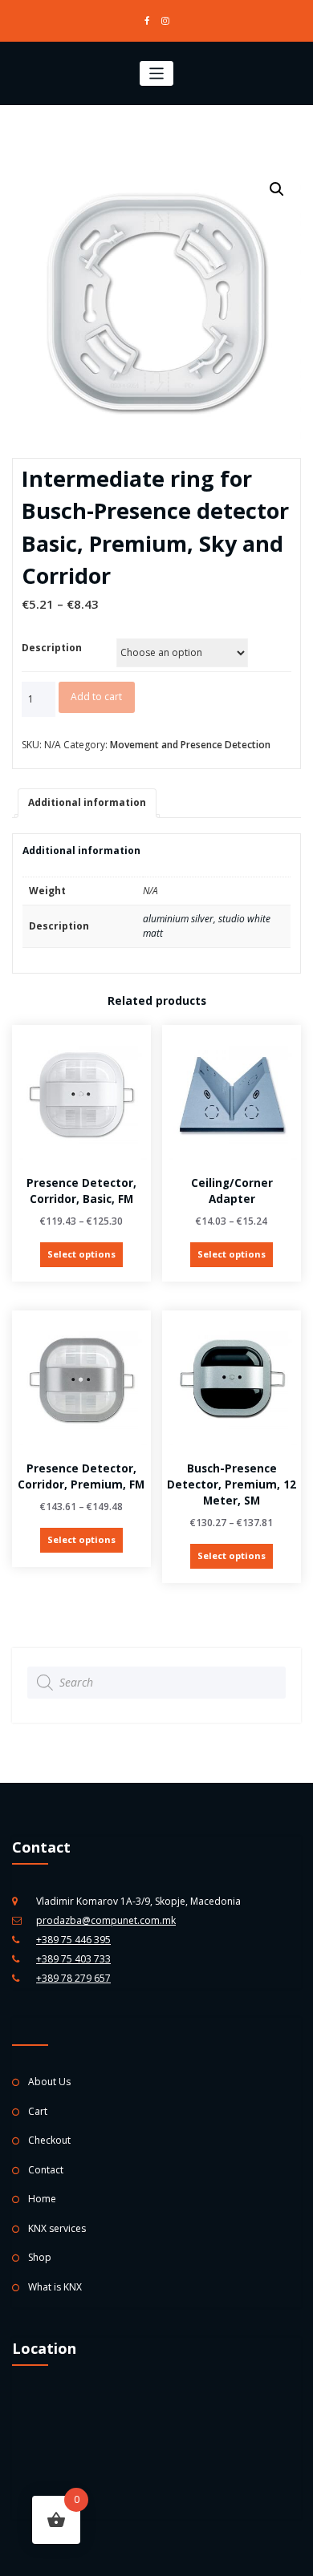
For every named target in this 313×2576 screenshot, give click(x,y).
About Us (49, 2082)
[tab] (87, 803)
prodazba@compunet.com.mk (106, 1920)
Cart (38, 2111)
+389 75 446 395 (73, 1940)
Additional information (87, 802)
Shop (40, 2257)
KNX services (57, 2228)
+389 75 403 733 (73, 1959)
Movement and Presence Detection (190, 745)
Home (42, 2199)
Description (52, 648)
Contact (46, 2170)
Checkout (49, 2140)
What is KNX (55, 2287)
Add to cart (96, 697)
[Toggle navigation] (157, 73)
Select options (81, 1254)
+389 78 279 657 (73, 1978)
